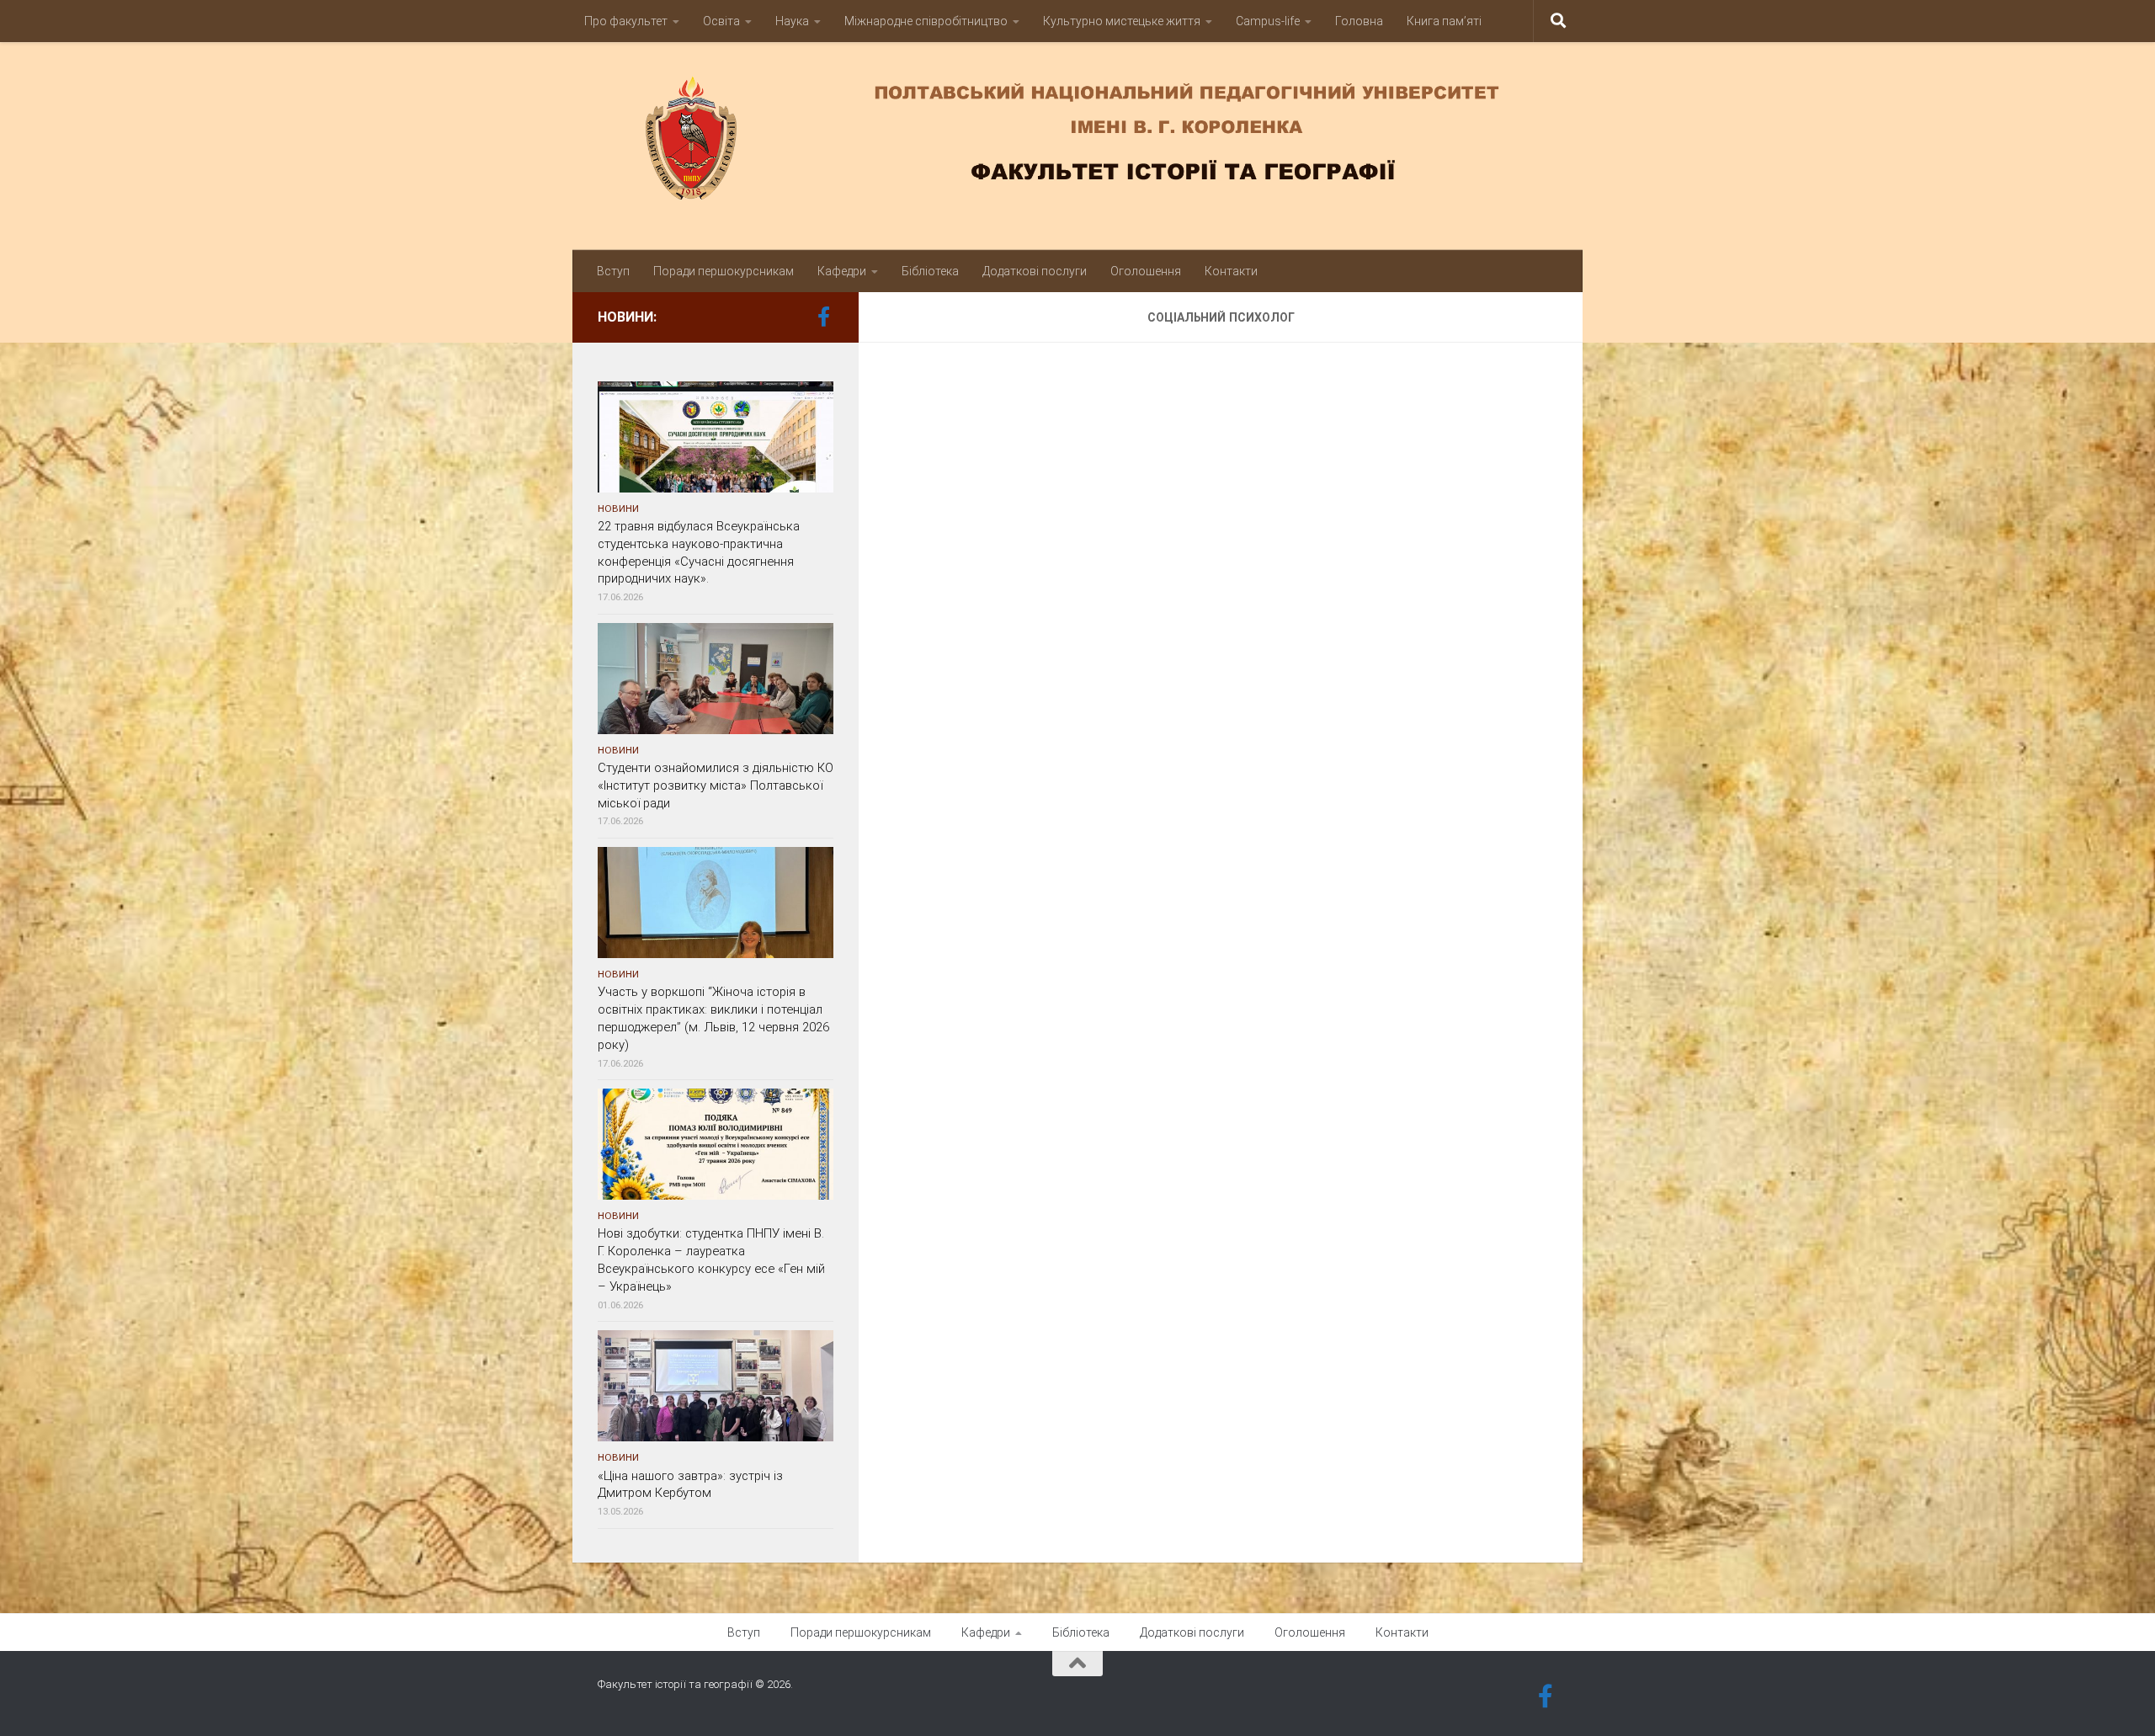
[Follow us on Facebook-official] (823, 317)
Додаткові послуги (1035, 271)
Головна (1359, 21)
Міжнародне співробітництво (926, 21)
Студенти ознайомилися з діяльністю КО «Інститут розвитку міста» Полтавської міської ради (716, 785)
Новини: (627, 317)
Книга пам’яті (1444, 21)
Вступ (613, 271)
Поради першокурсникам (724, 271)
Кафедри (842, 271)
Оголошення (1146, 271)
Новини (618, 509)
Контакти (1231, 271)
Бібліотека (930, 271)
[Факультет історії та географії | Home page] (1077, 138)
